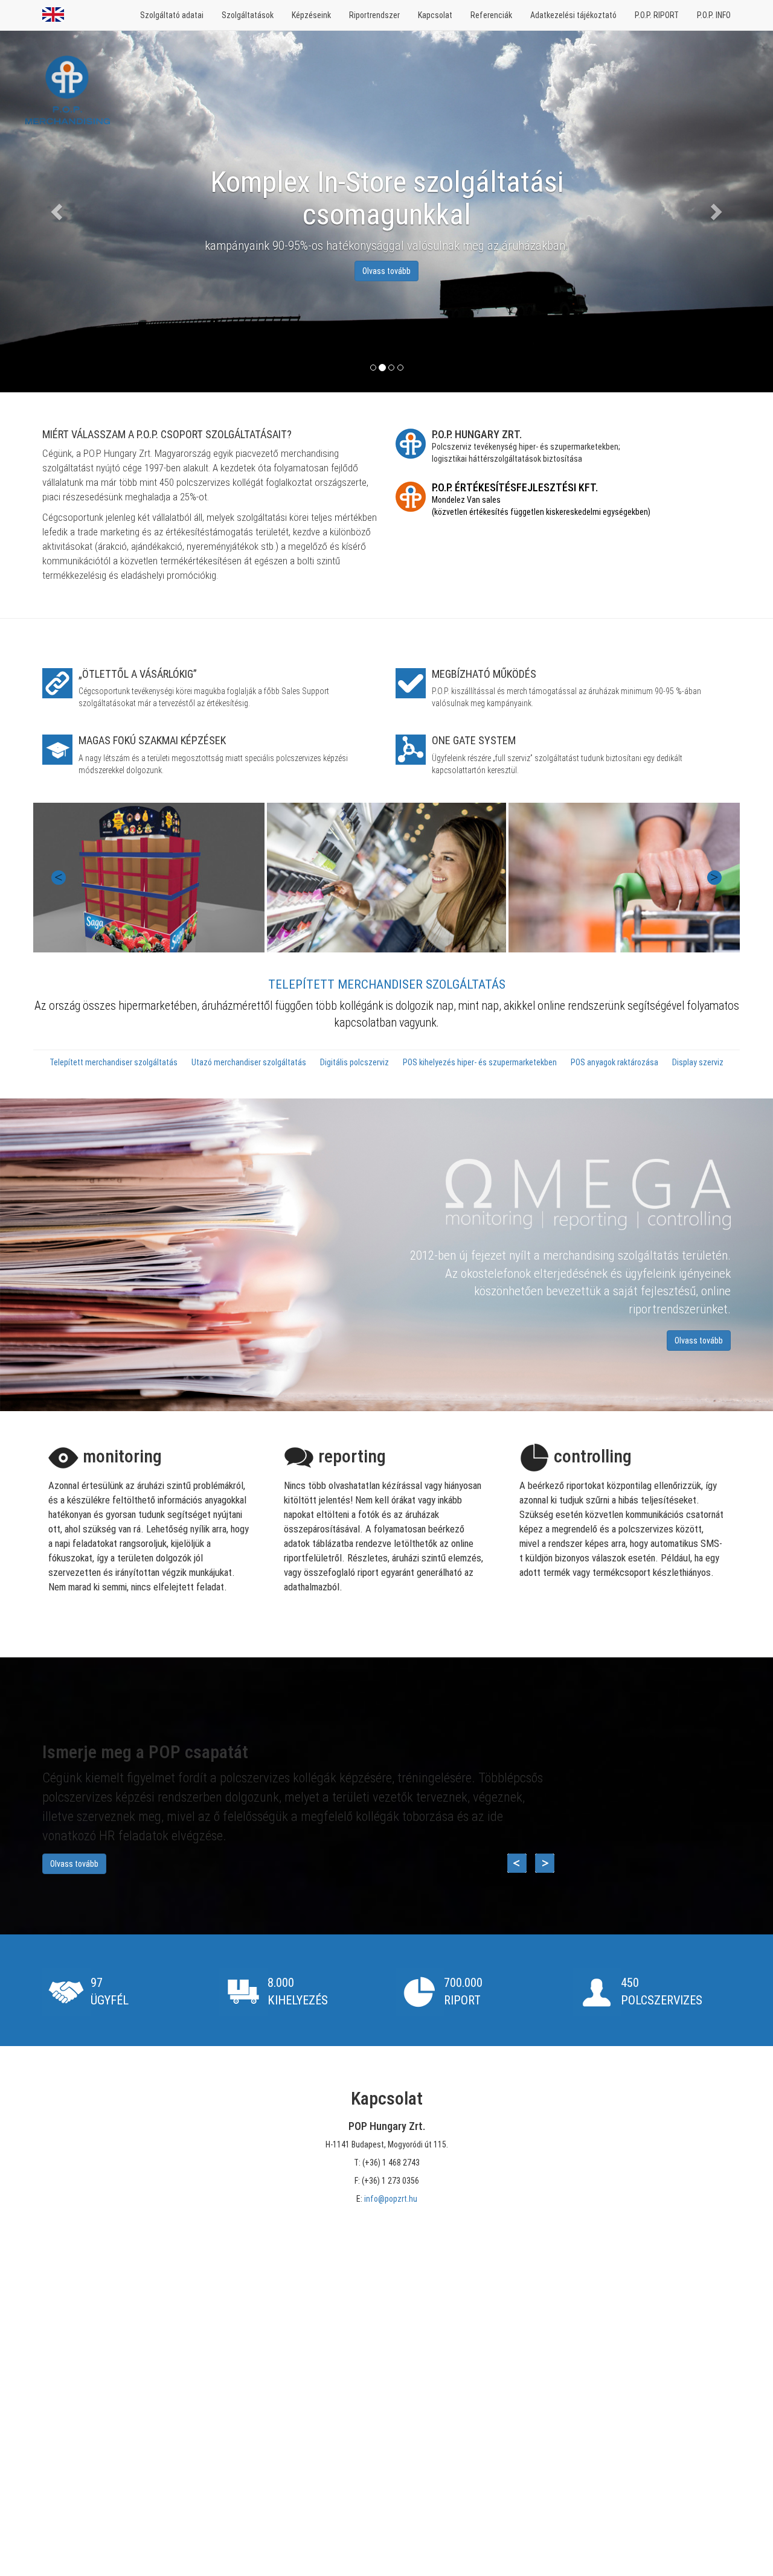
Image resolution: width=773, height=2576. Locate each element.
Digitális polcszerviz (355, 1062)
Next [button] (714, 878)
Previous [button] (59, 878)
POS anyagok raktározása (615, 1062)
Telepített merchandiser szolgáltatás (114, 1062)
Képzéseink (311, 15)
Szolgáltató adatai (172, 15)
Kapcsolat (435, 15)
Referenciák (491, 15)
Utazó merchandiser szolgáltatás (250, 1062)
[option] (386, 878)
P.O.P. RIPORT (657, 15)
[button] (58, 211)
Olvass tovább (699, 1341)
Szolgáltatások (248, 15)
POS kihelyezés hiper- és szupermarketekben (481, 1062)
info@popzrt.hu (391, 2199)
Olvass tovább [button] (386, 271)
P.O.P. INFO (714, 15)
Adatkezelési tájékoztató (573, 15)
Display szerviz (698, 1062)
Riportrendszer (374, 15)
